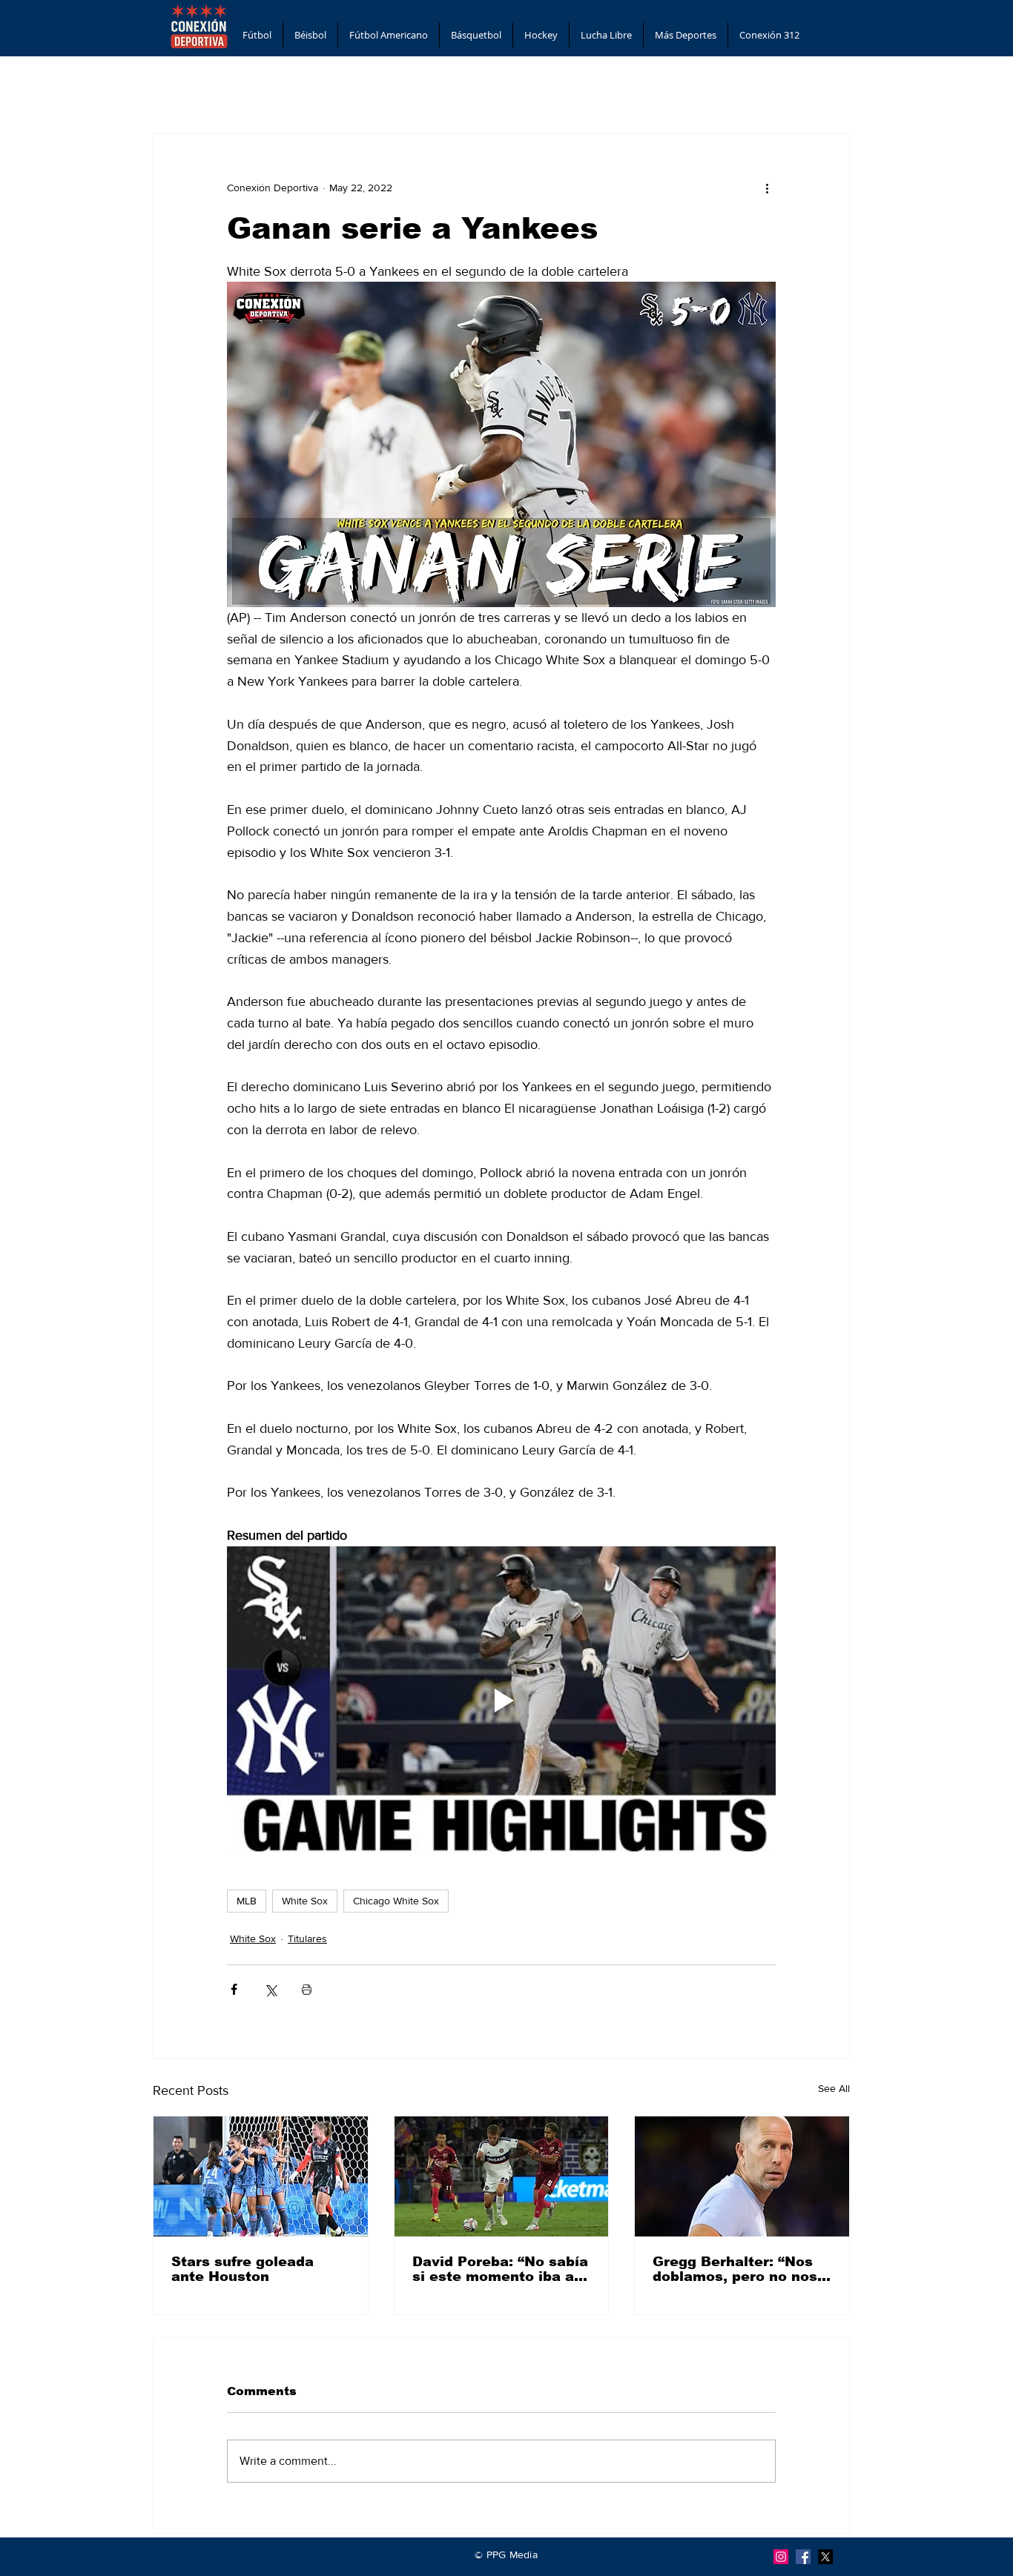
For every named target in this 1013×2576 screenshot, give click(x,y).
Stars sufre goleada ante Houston (242, 2269)
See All (834, 2088)
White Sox (305, 1901)
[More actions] (767, 188)
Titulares (307, 1938)
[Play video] (501, 1701)
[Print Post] (307, 1989)
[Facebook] (803, 2557)
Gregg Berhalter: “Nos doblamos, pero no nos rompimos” (735, 2269)
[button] (257, 35)
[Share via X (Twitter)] (270, 1989)
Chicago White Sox (396, 1901)
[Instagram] (781, 2557)
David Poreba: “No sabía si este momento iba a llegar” (500, 2269)
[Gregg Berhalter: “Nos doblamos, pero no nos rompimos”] (742, 2176)
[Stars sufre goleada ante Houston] (261, 2176)
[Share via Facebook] (234, 1989)
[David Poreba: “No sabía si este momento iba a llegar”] (502, 2176)
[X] (825, 2557)
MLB (247, 1901)
